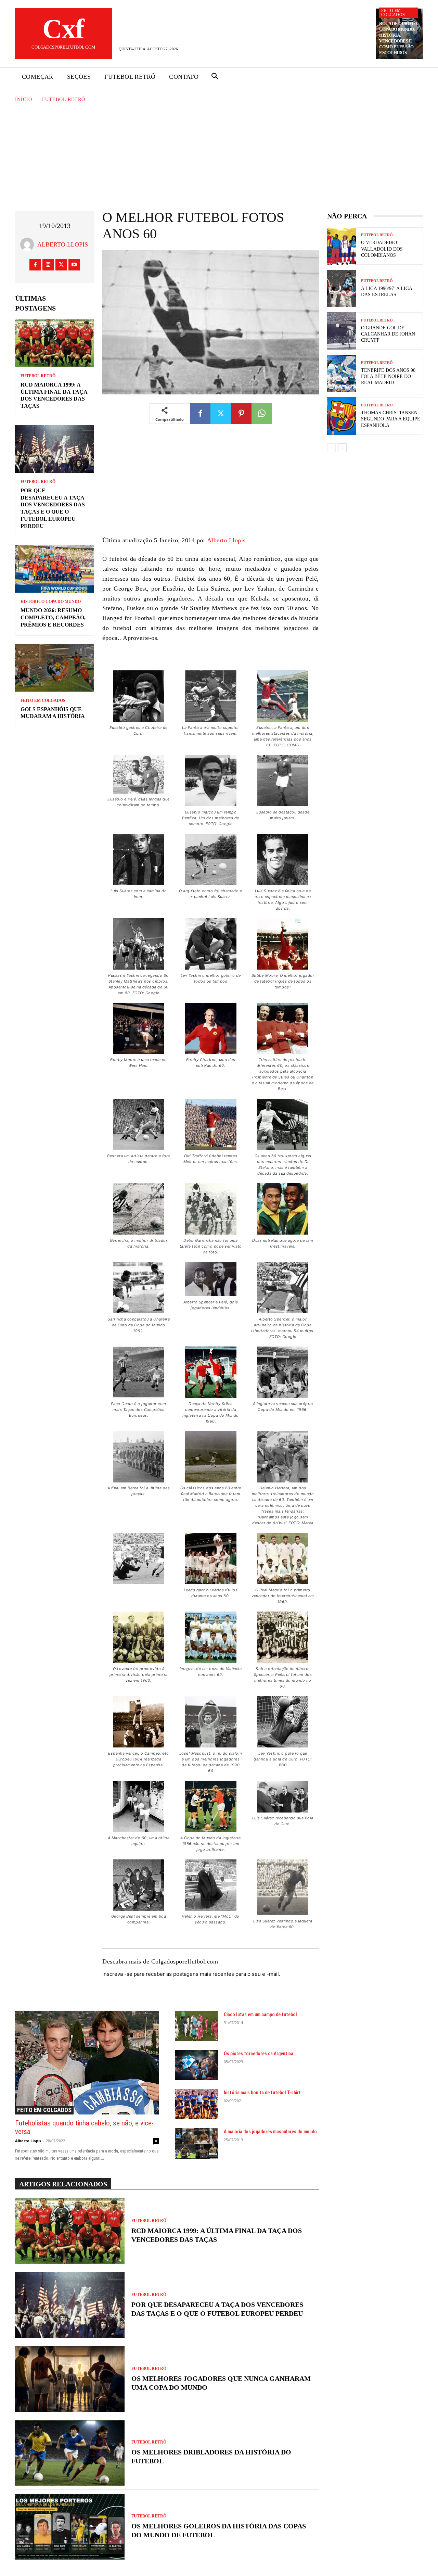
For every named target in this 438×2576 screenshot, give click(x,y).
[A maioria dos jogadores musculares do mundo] (197, 2143)
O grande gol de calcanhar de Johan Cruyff (388, 334)
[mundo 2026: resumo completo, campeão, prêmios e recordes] (55, 569)
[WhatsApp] (262, 414)
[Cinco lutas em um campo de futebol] (197, 2026)
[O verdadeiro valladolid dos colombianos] (342, 246)
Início (24, 99)
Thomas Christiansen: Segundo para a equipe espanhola (391, 419)
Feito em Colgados (393, 13)
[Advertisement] (219, 155)
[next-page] (342, 448)
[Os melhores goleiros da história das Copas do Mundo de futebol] (70, 2527)
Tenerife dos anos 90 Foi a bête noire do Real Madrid (388, 376)
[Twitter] (61, 265)
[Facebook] (35, 265)
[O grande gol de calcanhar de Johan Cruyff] (342, 331)
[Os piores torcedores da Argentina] (197, 2065)
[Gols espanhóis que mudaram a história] (55, 668)
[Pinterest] (241, 414)
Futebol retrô (64, 99)
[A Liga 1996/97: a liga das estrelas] (342, 288)
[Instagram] (48, 265)
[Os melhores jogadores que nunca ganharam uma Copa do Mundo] (70, 2379)
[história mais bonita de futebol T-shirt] (197, 2104)
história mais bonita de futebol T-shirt (262, 2093)
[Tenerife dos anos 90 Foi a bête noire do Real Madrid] (342, 373)
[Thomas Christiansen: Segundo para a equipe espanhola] (342, 416)
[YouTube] (74, 265)
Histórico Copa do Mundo (51, 602)
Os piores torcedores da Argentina (259, 2054)
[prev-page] (331, 448)
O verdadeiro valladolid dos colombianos (382, 249)
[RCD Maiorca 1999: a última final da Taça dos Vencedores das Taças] (55, 343)
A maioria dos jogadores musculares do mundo (270, 2132)
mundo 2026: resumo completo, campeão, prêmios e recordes (53, 617)
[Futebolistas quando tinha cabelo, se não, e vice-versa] (87, 2063)
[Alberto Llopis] (29, 244)
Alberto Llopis (63, 244)
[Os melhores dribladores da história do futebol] (70, 2453)
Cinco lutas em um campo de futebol (260, 2015)
